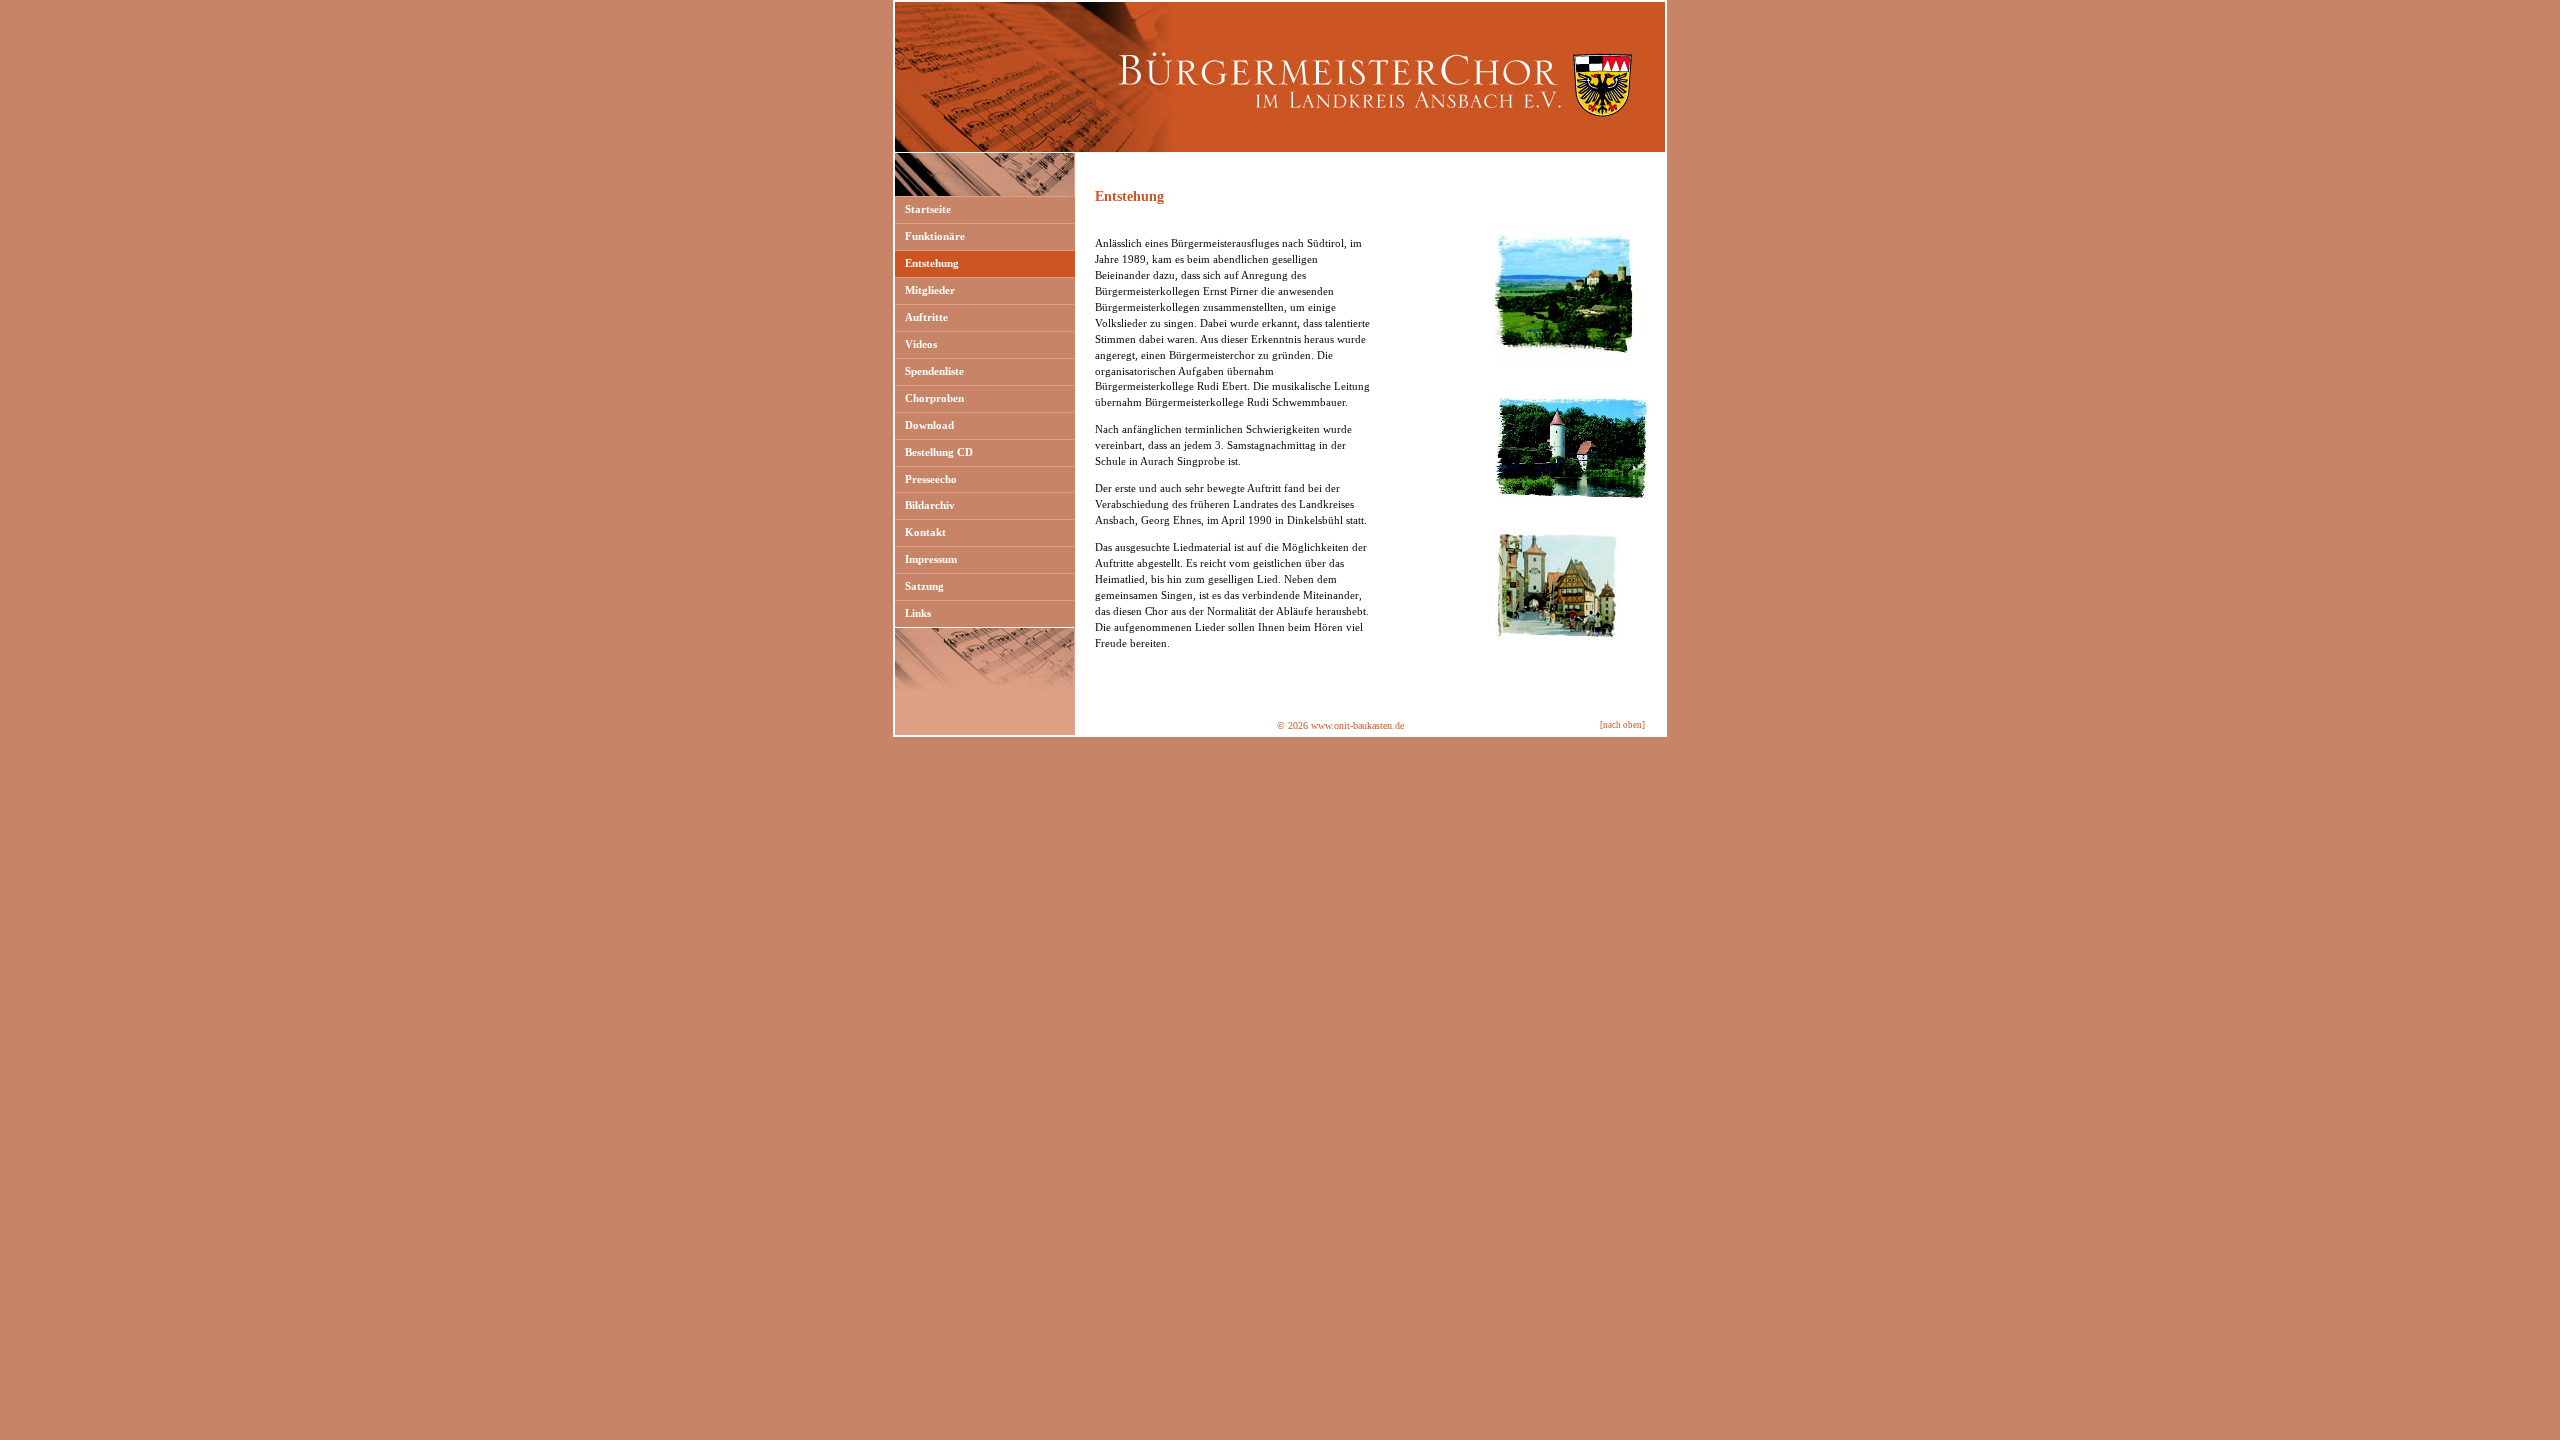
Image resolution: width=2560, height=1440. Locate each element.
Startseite (928, 209)
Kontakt (925, 532)
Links (918, 613)
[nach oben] (1622, 725)
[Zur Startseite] (1280, 149)
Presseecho (931, 479)
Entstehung (932, 263)
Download (929, 425)
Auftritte (926, 317)
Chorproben (934, 398)
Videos (921, 344)
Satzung (924, 586)
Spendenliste (934, 371)
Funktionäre (935, 236)
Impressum (931, 559)
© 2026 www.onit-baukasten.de (1340, 725)
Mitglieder (930, 290)
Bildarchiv (930, 505)
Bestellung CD (939, 452)
